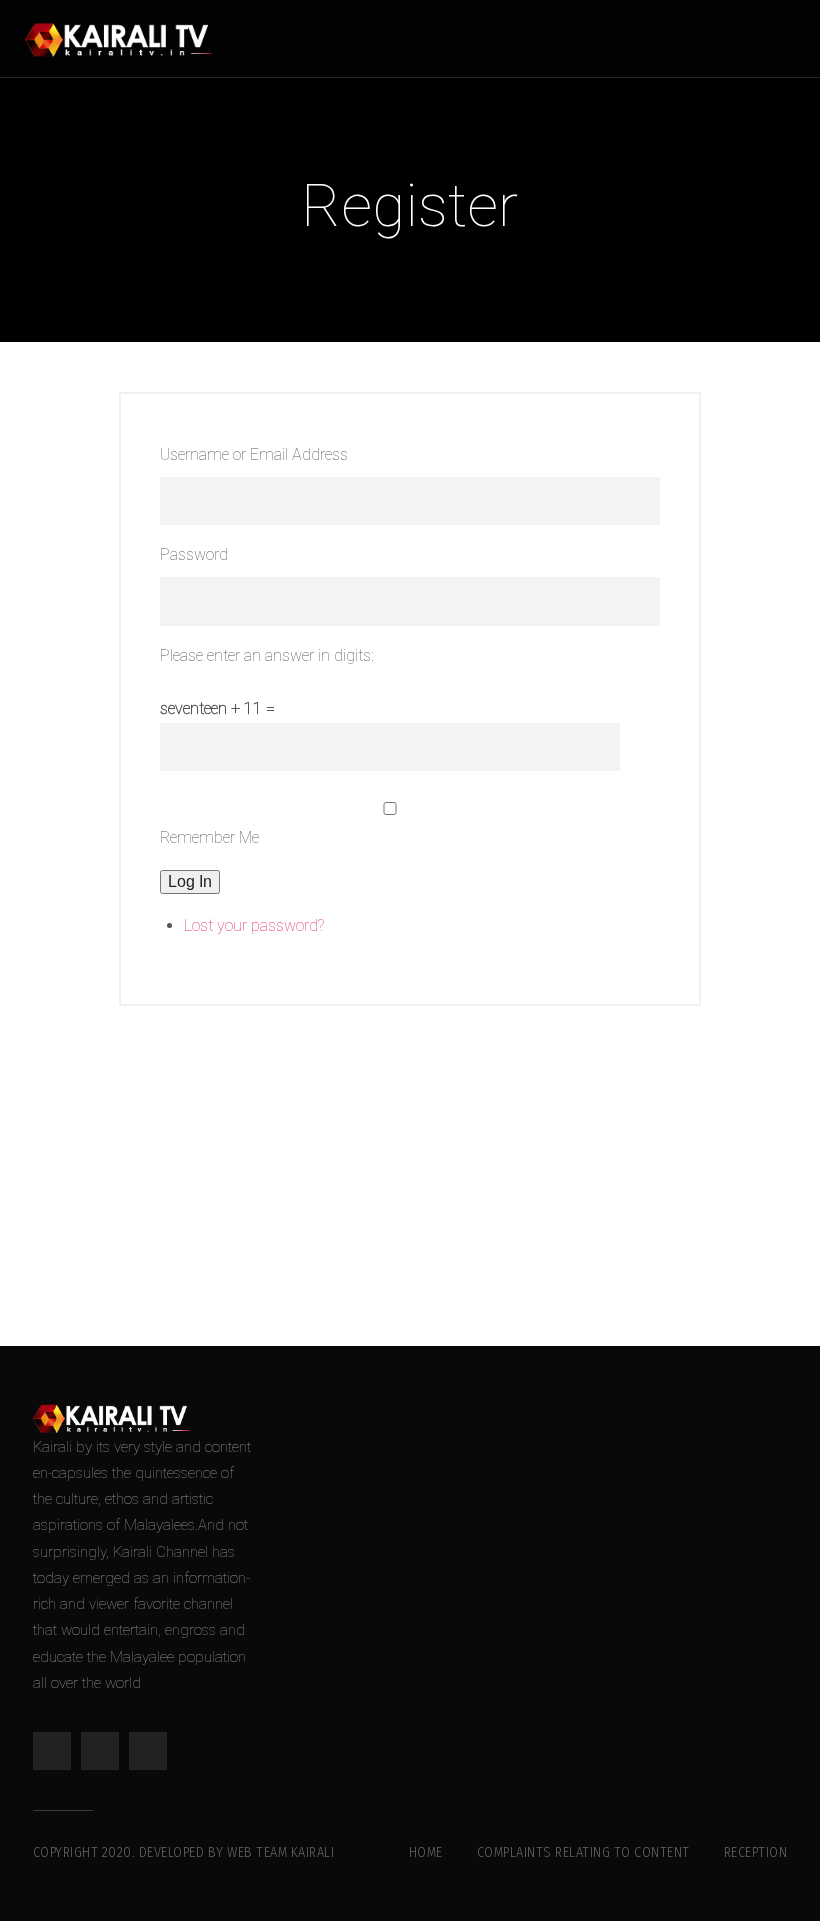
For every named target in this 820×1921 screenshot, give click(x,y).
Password (194, 554)
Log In (190, 881)
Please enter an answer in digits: (267, 655)
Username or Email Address (254, 454)
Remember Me (209, 837)
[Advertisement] (410, 1156)
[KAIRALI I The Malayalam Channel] (125, 38)
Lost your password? (254, 925)
